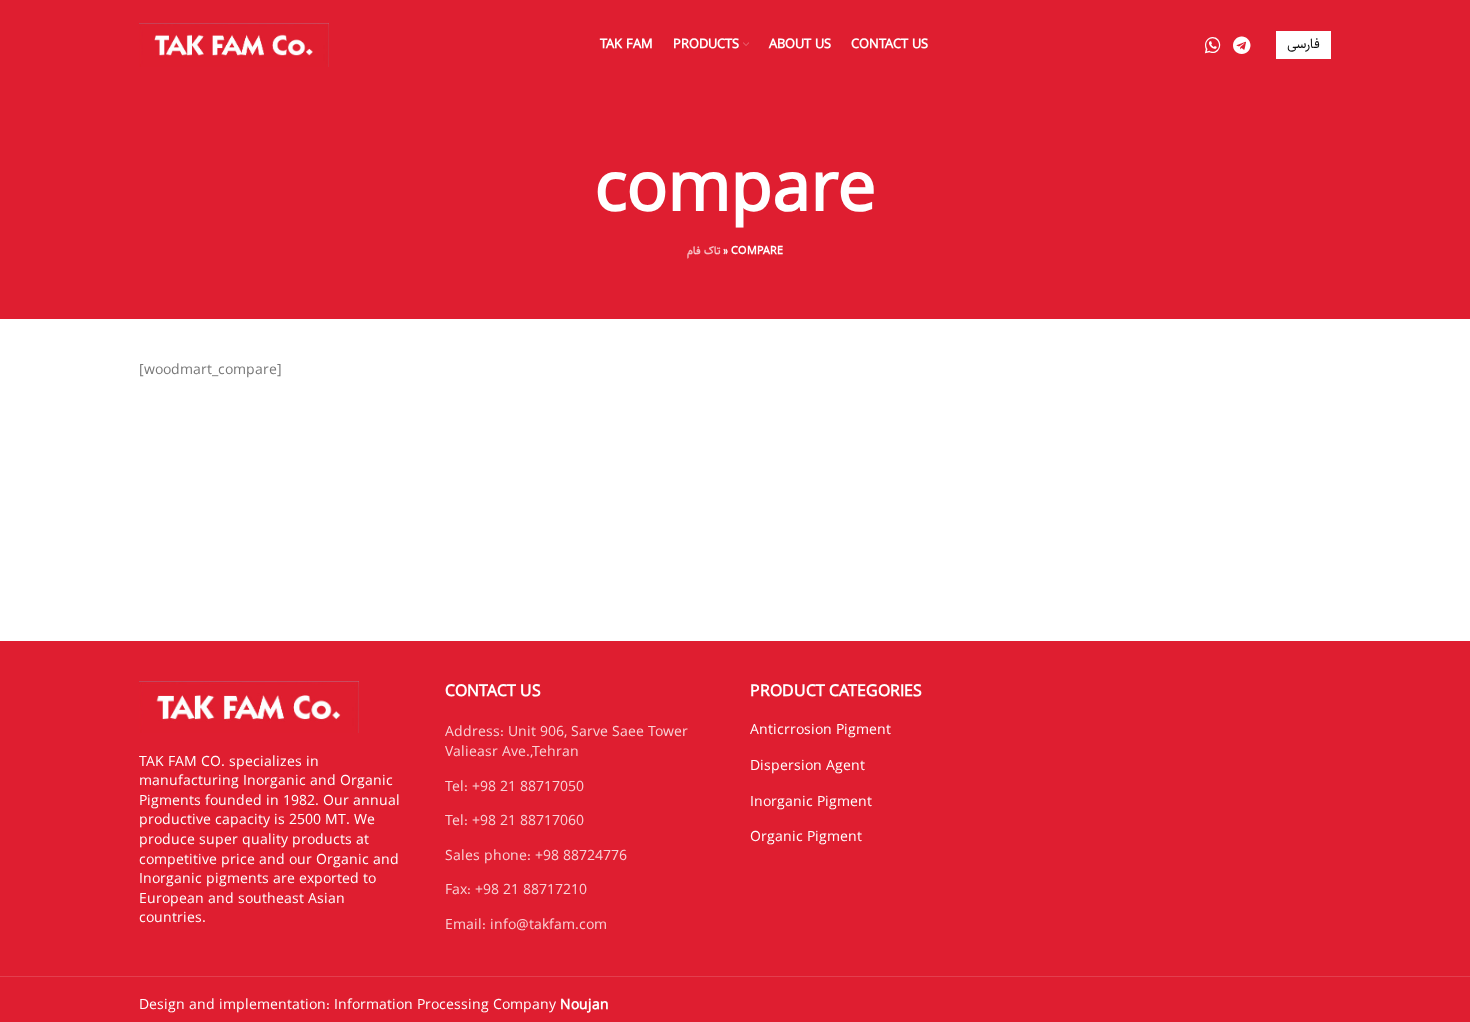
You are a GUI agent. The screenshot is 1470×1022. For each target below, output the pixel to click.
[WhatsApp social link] (1213, 45)
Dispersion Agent (807, 766)
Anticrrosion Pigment (820, 730)
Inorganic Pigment (811, 802)
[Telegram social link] (1241, 45)
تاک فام (703, 250)
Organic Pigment (806, 837)
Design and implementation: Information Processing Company (374, 1005)
